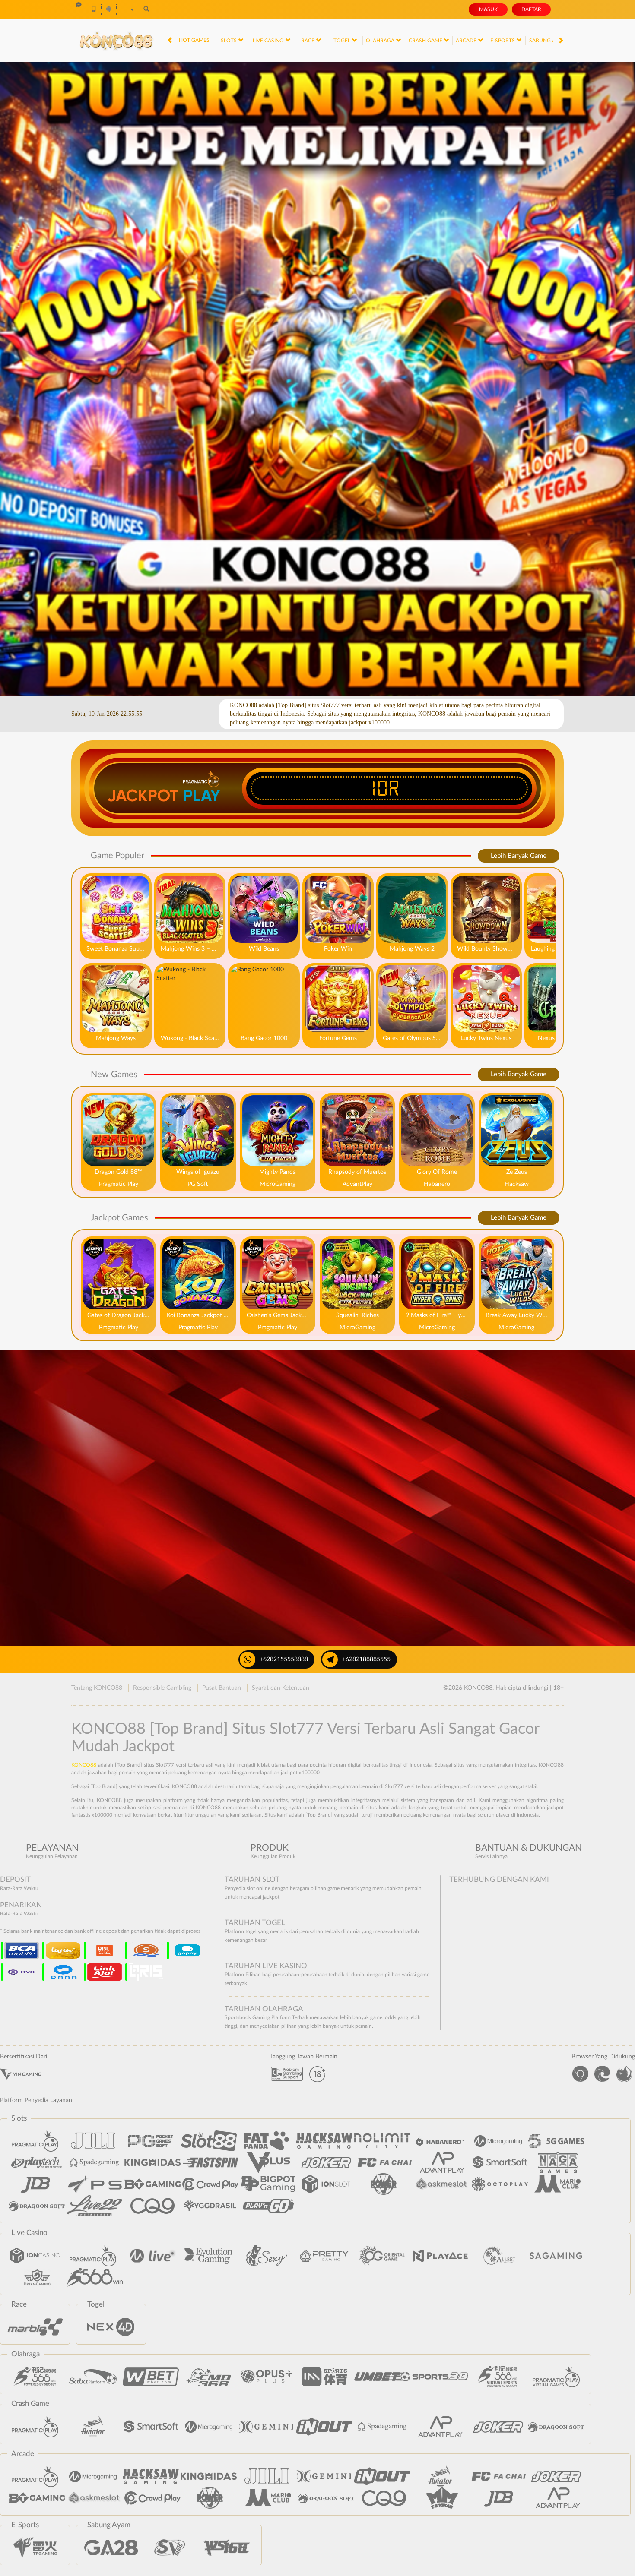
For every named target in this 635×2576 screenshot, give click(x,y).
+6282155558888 (284, 1659)
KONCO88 (84, 1765)
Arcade (467, 41)
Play (202, 796)
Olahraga (381, 41)
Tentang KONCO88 (97, 1688)
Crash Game (426, 41)
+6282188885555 (366, 1659)
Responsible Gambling (162, 1688)
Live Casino (269, 41)
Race (308, 41)
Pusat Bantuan (222, 1688)
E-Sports (503, 41)
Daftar (531, 9)
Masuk (488, 9)
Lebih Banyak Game (519, 856)
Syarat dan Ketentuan (281, 1688)
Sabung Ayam (548, 41)
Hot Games (194, 40)
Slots (229, 41)
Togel (343, 41)
